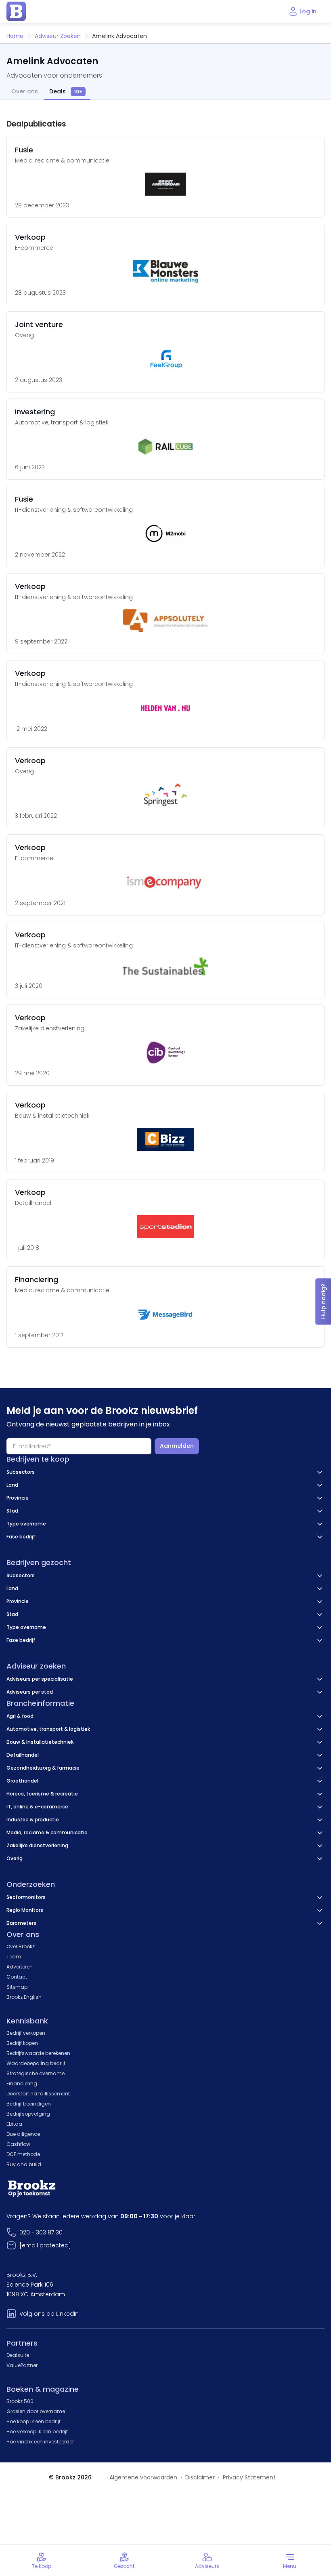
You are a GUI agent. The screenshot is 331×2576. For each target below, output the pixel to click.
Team (14, 1957)
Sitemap (17, 1987)
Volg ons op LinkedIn (49, 2314)
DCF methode (23, 2154)
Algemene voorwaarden (143, 2477)
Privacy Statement (249, 2477)
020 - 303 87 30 (41, 2232)
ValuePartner (22, 2365)
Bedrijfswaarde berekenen (38, 2053)
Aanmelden (177, 1446)
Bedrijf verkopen (26, 2033)
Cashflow (18, 2144)
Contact (17, 1977)
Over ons (25, 92)
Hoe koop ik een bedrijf (34, 2421)
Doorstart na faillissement (38, 2094)
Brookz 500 (20, 2401)
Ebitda (14, 2124)
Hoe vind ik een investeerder (40, 2442)
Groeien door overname (36, 2411)
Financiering (22, 2083)
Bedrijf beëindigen (29, 2104)
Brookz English (24, 1997)
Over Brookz (21, 1946)
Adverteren (20, 1967)
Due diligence (23, 2134)
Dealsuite (18, 2355)
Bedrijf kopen (22, 2043)
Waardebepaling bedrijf (36, 2063)
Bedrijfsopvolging (28, 2114)
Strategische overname (36, 2073)
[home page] (16, 11)
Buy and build (24, 2164)
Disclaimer (200, 2477)
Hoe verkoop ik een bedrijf (37, 2431)
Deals (66, 92)
